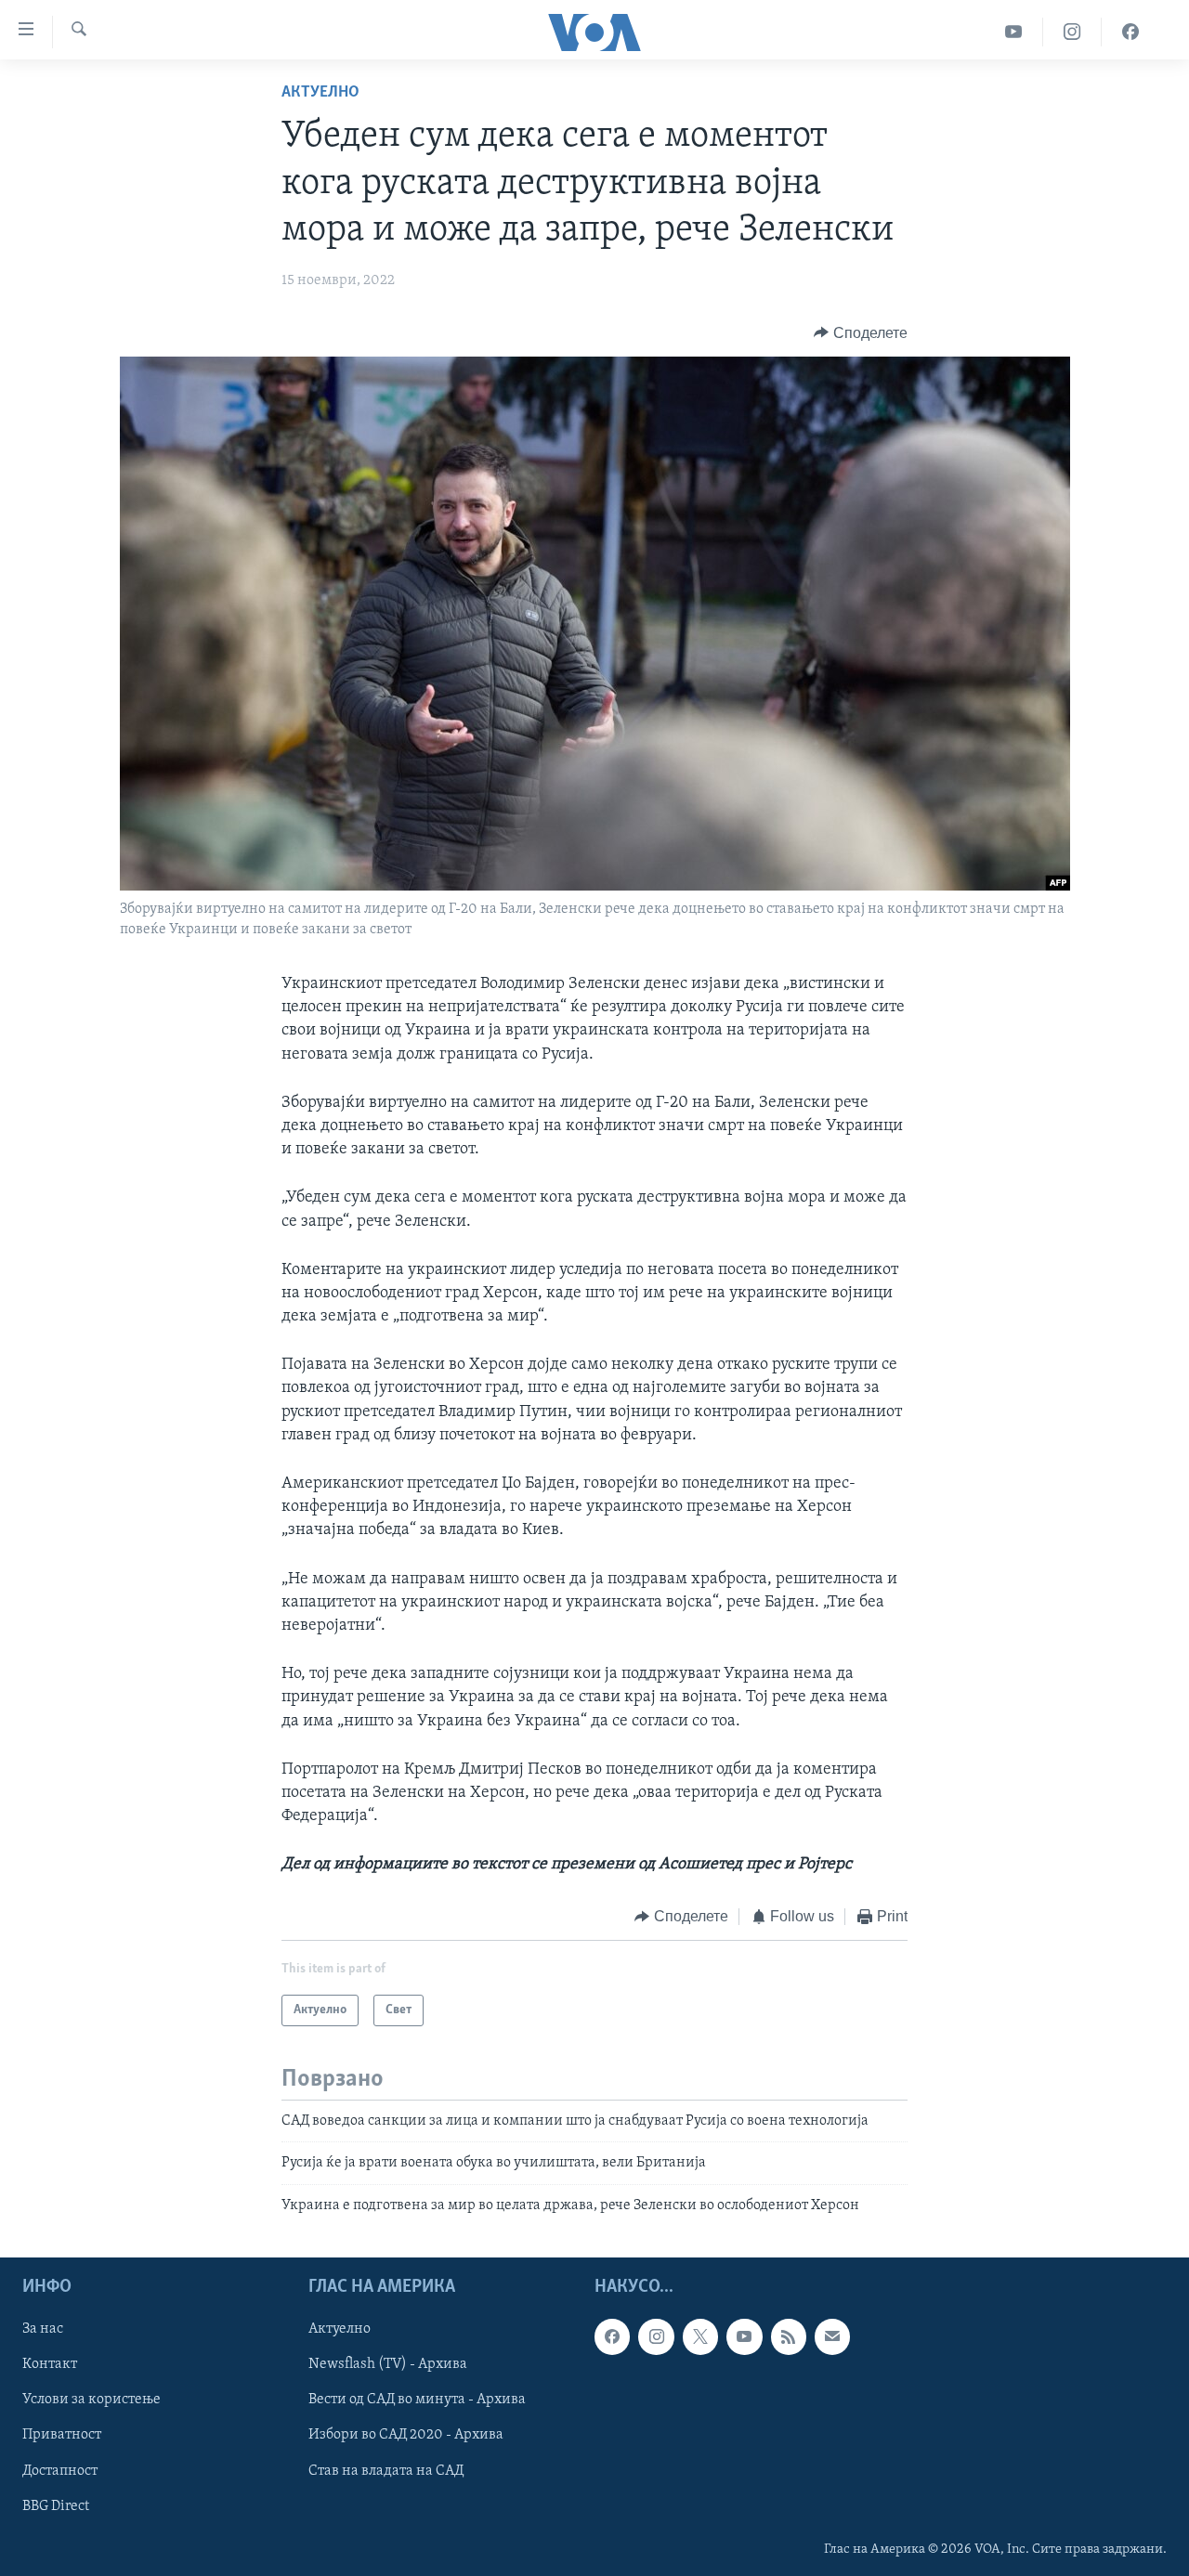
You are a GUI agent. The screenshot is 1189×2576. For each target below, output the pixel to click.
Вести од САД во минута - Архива (417, 2400)
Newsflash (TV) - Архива (388, 2364)
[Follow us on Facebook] (612, 2336)
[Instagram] (1072, 32)
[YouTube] (1014, 32)
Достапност (60, 2471)
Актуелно (320, 93)
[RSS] (789, 2336)
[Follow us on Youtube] (744, 2336)
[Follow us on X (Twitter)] (700, 2336)
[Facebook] (1130, 32)
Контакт (50, 2364)
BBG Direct (56, 2506)
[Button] (861, 333)
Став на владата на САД (386, 2471)
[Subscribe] (832, 2336)
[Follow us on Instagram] (656, 2336)
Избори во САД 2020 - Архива (406, 2436)
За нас (43, 2329)
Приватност (62, 2436)
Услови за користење (91, 2400)
